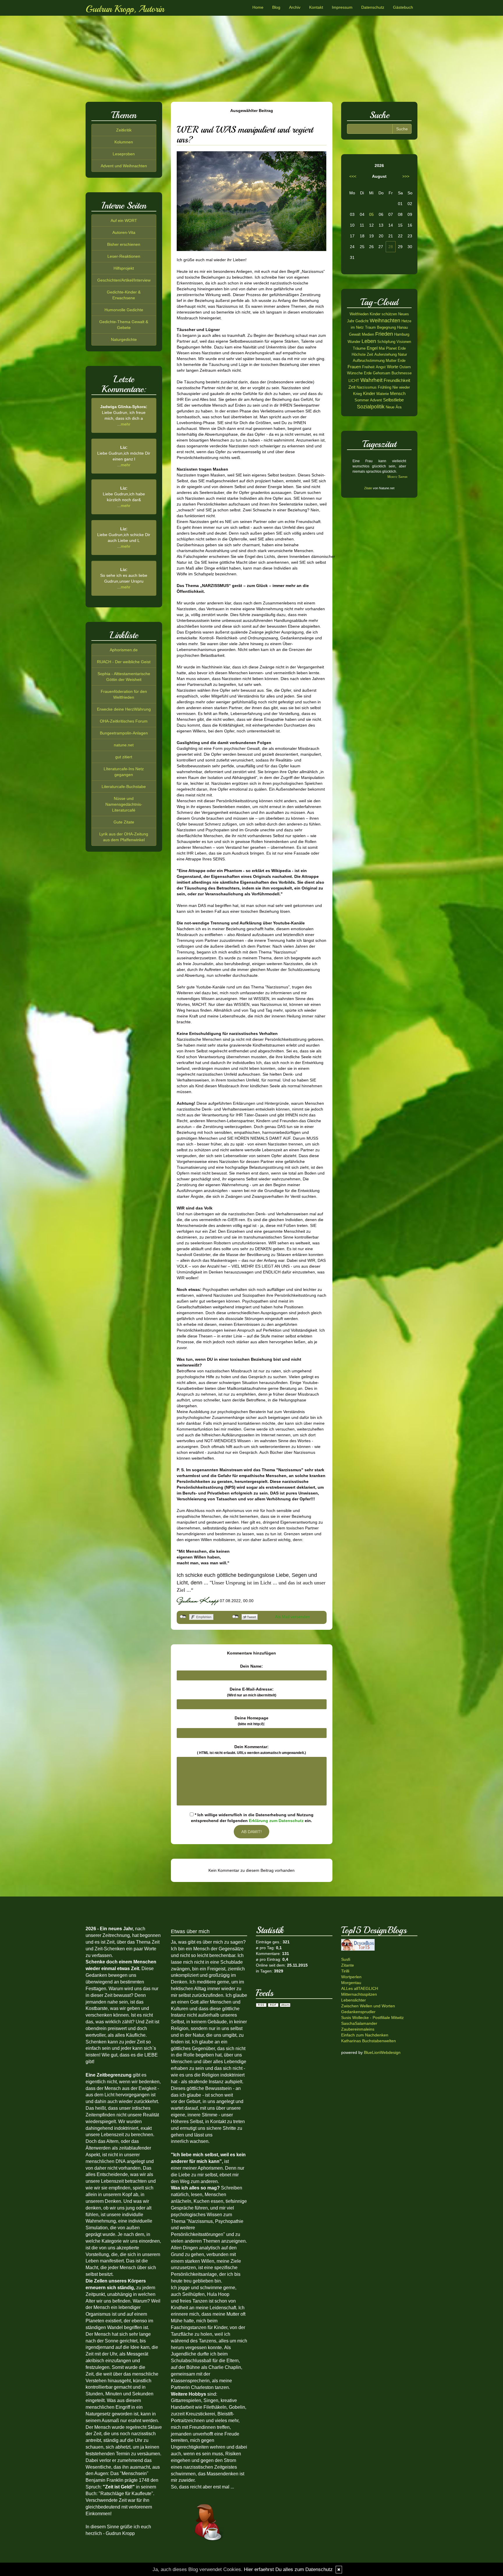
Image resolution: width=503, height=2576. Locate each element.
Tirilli (345, 1971)
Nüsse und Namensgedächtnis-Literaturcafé (124, 804)
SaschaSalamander (359, 2023)
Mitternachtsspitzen (359, 1994)
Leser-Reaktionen (124, 256)
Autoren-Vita (124, 232)
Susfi (346, 1959)
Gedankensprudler (358, 2012)
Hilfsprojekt (124, 268)
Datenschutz (373, 7)
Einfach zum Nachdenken (365, 2035)
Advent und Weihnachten (124, 166)
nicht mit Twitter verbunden (235, 1617)
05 (371, 214)
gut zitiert (124, 757)
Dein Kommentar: (251, 1750)
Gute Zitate (124, 822)
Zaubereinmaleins (358, 2029)
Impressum (342, 7)
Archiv (295, 7)
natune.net (124, 745)
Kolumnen (124, 142)
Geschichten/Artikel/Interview (124, 280)
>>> (406, 176)
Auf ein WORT (124, 220)
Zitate (368, 488)
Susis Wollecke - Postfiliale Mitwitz (372, 2018)
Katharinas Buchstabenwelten (369, 2041)
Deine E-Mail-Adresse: (252, 1692)
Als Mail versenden (293, 1617)
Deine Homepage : (251, 1721)
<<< (353, 176)
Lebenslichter (354, 2000)
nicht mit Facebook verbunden (183, 1617)
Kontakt (316, 7)
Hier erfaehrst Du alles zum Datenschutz (288, 2569)
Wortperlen (351, 1977)
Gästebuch (403, 7)
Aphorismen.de (124, 650)
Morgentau (351, 1983)
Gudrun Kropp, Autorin (125, 9)
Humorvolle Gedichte (124, 310)
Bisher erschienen (124, 244)
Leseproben (124, 154)
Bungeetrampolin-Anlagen (124, 733)
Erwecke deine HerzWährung (124, 709)
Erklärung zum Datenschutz (276, 1821)
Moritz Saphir (397, 477)
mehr (126, 424)
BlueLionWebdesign (382, 2052)
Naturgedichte (124, 339)
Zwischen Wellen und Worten (368, 2006)
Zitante (348, 1965)
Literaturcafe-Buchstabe (124, 787)
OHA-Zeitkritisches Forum (124, 721)
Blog (276, 7)
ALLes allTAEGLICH (360, 1988)
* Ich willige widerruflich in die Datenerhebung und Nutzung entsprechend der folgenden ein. (252, 1818)
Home (258, 7)
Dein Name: (251, 1666)
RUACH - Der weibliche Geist (124, 662)
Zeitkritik (124, 130)
